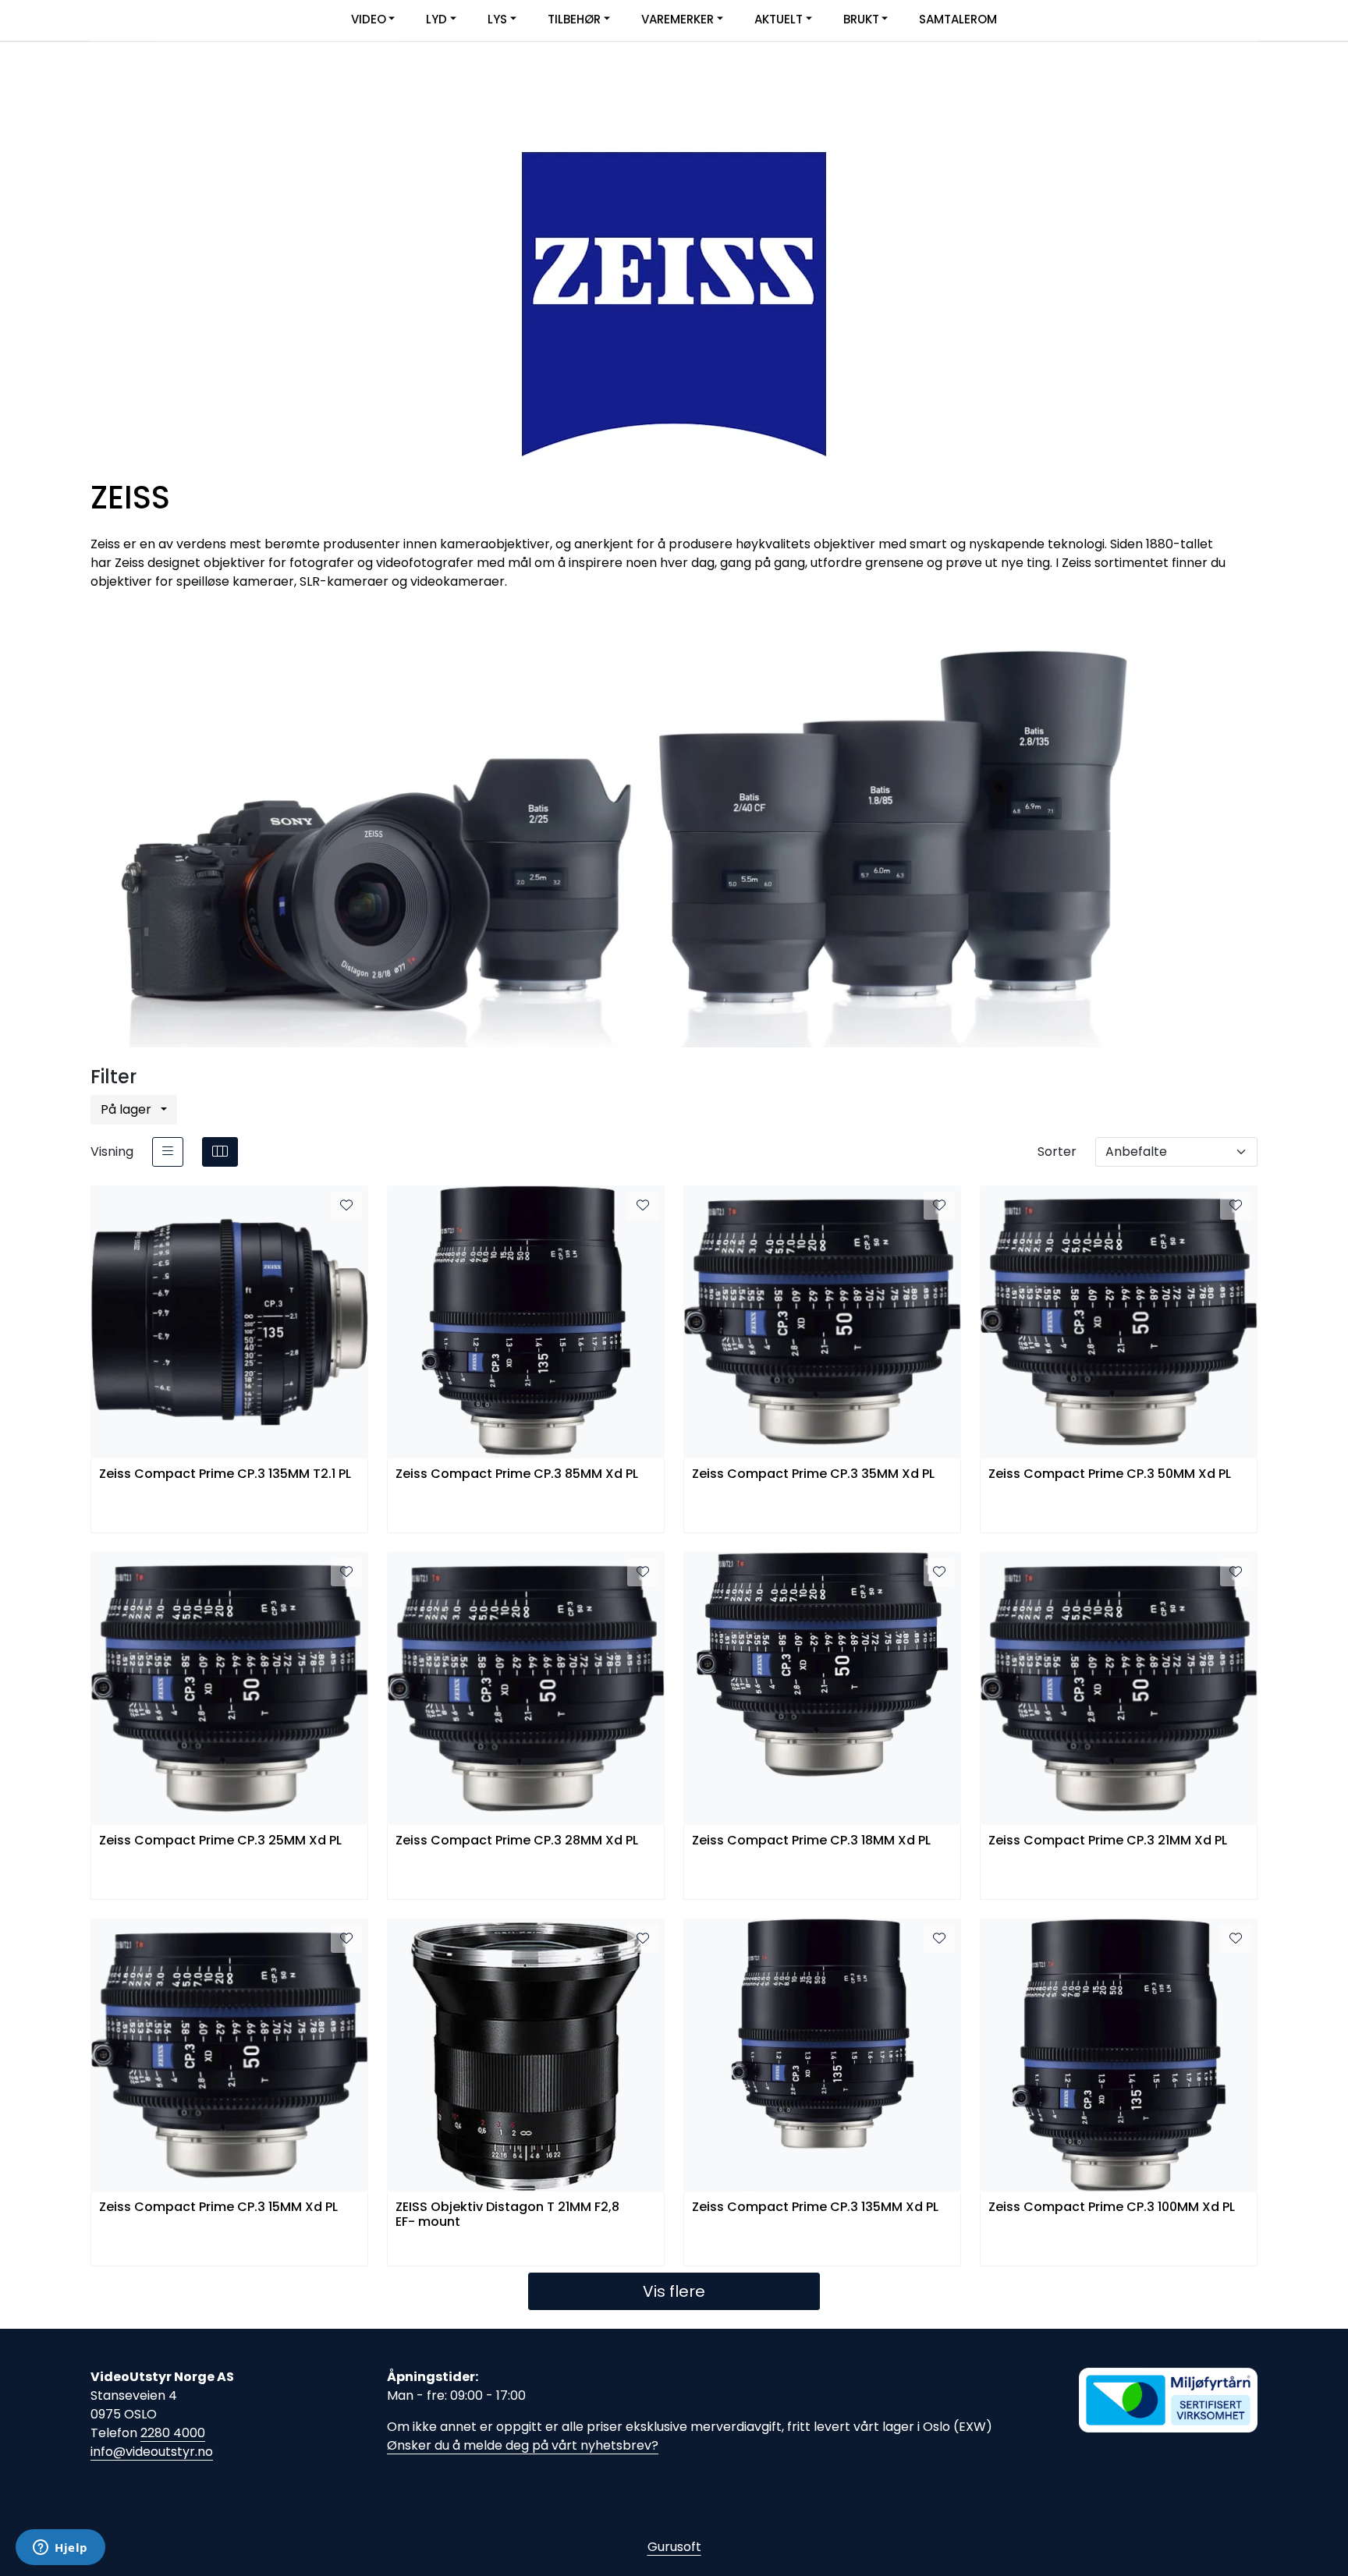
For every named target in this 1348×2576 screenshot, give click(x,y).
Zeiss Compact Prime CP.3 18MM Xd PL (811, 1841)
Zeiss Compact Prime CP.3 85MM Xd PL (517, 1474)
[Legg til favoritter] (346, 1206)
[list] (168, 1152)
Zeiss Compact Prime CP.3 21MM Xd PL (1108, 1841)
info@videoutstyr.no (152, 2452)
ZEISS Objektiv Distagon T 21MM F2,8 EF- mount (507, 2215)
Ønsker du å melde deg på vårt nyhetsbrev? (523, 2445)
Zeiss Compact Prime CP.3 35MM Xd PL (813, 1474)
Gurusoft (674, 2547)
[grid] (220, 1152)
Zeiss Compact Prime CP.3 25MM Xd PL (220, 1841)
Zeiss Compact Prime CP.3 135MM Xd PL (815, 2207)
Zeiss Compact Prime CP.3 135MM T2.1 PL (225, 1474)
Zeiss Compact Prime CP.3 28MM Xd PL (517, 1841)
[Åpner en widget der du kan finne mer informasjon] (60, 2549)
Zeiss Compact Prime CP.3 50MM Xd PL (1110, 1474)
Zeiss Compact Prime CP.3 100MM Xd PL (1112, 2207)
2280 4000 (173, 2433)
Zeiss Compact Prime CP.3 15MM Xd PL (218, 2207)
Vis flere (674, 2291)
